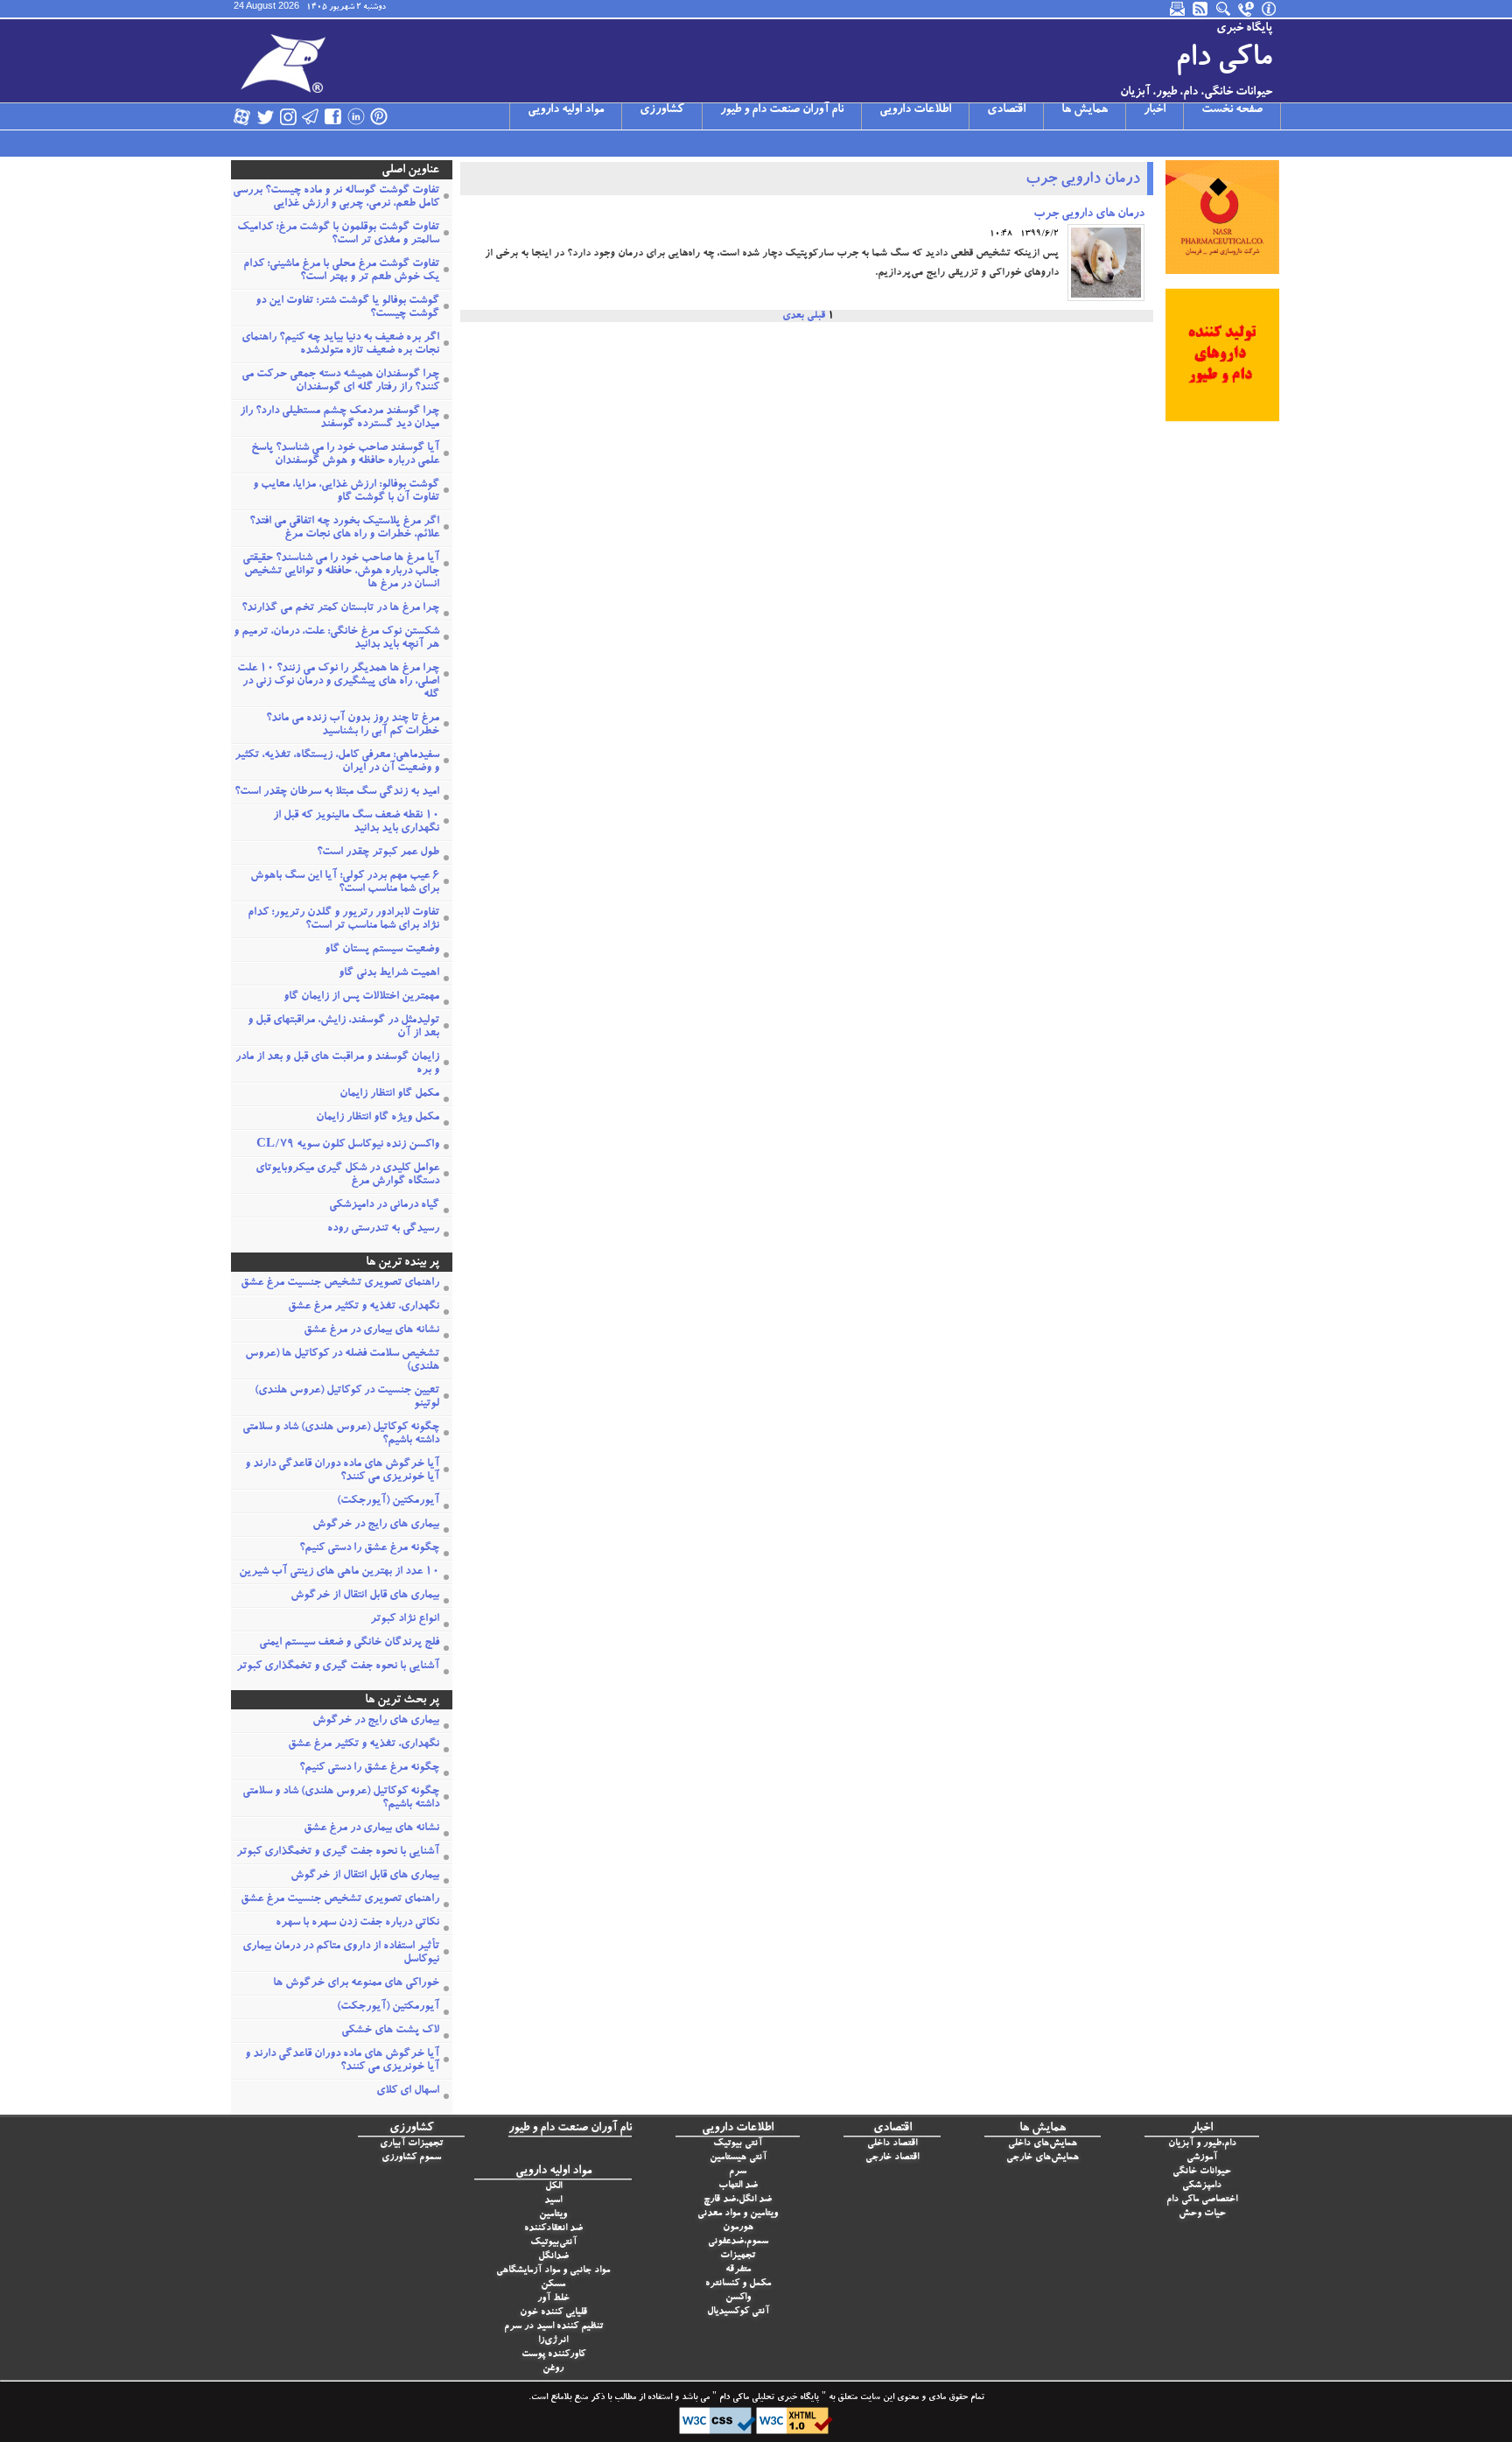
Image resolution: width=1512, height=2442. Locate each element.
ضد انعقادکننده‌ (553, 2229)
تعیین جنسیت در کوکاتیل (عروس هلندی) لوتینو (347, 1398)
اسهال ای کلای (408, 2091)
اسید (553, 2201)
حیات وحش (1202, 2214)
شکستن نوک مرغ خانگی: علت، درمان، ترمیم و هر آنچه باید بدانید (336, 639)
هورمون (738, 2228)
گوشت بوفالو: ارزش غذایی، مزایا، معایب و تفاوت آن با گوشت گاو (346, 492)
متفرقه (738, 2270)
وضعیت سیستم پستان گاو (382, 950)
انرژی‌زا (553, 2341)
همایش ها (1085, 110)
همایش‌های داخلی (1043, 2144)
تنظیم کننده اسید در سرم (553, 2327)
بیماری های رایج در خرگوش (376, 1525)
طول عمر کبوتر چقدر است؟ (378, 853)
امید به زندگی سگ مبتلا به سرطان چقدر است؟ (337, 793)
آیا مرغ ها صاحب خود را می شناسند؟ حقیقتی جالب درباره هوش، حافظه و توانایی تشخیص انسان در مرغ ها (341, 572)
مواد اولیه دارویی (566, 110)
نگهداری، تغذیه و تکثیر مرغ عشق (364, 1307)
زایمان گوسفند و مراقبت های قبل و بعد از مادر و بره (337, 1064)
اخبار (1155, 110)
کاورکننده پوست (553, 2355)
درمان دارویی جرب (1083, 180)
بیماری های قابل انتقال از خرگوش (365, 1596)
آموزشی (1202, 2158)
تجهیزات (738, 2256)
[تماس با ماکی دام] (1247, 9)
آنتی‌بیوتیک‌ (553, 2243)
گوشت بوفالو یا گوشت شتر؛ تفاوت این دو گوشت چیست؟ (347, 308)
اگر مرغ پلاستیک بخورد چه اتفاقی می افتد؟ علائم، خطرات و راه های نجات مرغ (344, 529)
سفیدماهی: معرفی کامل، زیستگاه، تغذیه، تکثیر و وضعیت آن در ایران (337, 762)
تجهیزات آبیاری (411, 2144)
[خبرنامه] (1179, 9)
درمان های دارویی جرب (1089, 214)
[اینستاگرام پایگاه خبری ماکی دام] (288, 116)
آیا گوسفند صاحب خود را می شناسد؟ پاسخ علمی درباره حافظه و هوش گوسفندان (345, 455)
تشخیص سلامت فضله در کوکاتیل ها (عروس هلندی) (342, 1361)
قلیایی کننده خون (553, 2313)
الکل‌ (553, 2187)
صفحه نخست (1232, 110)
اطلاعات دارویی (915, 110)
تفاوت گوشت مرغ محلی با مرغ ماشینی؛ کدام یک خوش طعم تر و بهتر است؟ (341, 271)
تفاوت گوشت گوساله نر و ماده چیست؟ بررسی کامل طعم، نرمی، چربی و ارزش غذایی (336, 198)
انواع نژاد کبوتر (405, 1620)
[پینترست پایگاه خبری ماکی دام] (379, 116)
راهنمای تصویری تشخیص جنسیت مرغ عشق (340, 1284)
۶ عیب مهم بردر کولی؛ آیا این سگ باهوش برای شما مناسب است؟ (345, 883)
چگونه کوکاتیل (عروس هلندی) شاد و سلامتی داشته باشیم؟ (341, 1435)
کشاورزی (662, 110)
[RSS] (1201, 9)
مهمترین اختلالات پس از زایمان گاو (361, 997)
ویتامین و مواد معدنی (738, 2214)
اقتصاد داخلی (892, 2144)
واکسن (738, 2298)
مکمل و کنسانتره (738, 2284)
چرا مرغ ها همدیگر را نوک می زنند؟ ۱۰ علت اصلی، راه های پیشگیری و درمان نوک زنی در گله (338, 682)
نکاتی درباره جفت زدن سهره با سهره (357, 1923)
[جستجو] (1224, 9)
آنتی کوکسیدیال (738, 2312)
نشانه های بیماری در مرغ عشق (371, 1331)
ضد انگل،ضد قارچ (738, 2200)
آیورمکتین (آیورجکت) (388, 1502)
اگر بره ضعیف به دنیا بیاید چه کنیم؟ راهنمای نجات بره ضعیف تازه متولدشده (340, 345)
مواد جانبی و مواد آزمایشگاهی (553, 2271)
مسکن (553, 2285)
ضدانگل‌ (553, 2257)
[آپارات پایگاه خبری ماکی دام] (242, 116)
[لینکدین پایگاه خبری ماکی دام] (356, 116)
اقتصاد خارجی (892, 2158)
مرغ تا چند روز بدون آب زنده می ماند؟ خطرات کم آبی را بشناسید (353, 726)
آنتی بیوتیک (738, 2144)
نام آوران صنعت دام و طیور (782, 110)
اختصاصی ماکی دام (1202, 2200)
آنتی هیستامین (738, 2158)
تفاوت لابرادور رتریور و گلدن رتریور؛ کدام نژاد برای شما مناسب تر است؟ (343, 920)
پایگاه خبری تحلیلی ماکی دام (768, 2398)
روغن (553, 2369)
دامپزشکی (1202, 2186)
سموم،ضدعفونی (738, 2242)
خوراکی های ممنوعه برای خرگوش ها (356, 1984)
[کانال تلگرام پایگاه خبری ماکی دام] (311, 116)
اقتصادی (1006, 110)
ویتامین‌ (553, 2215)
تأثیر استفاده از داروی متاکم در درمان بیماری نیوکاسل (341, 1954)
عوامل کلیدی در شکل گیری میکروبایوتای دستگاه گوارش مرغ (347, 1175)
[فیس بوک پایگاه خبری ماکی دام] (333, 116)
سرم (738, 2172)
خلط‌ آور (553, 2299)
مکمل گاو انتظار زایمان (389, 1095)
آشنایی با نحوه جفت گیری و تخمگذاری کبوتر (338, 1667)
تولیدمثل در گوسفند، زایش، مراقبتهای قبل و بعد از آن (343, 1028)
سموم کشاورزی (411, 2158)
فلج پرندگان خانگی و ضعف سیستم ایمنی (349, 1643)
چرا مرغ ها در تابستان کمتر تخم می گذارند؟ (340, 609)
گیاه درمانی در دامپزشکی (384, 1206)
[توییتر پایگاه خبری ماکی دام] (265, 116)
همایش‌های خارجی (1043, 2158)
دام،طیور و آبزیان (1202, 2144)
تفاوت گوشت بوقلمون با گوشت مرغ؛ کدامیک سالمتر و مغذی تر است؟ (338, 235)
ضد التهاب (738, 2186)
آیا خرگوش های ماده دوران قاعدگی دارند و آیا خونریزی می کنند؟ (342, 1471)
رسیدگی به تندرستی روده (383, 1229)
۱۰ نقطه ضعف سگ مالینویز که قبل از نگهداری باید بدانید (356, 823)
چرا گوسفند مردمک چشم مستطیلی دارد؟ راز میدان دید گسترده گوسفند (339, 418)
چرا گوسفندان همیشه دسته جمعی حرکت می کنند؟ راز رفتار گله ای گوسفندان (340, 382)
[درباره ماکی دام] (1270, 9)
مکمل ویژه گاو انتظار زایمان (378, 1118)
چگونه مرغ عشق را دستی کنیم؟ (369, 1549)
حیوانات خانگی (1202, 2172)
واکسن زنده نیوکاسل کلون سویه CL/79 (348, 1145)
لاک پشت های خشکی (390, 2031)
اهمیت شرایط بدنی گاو (389, 974)
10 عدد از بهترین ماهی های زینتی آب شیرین (339, 1572)
